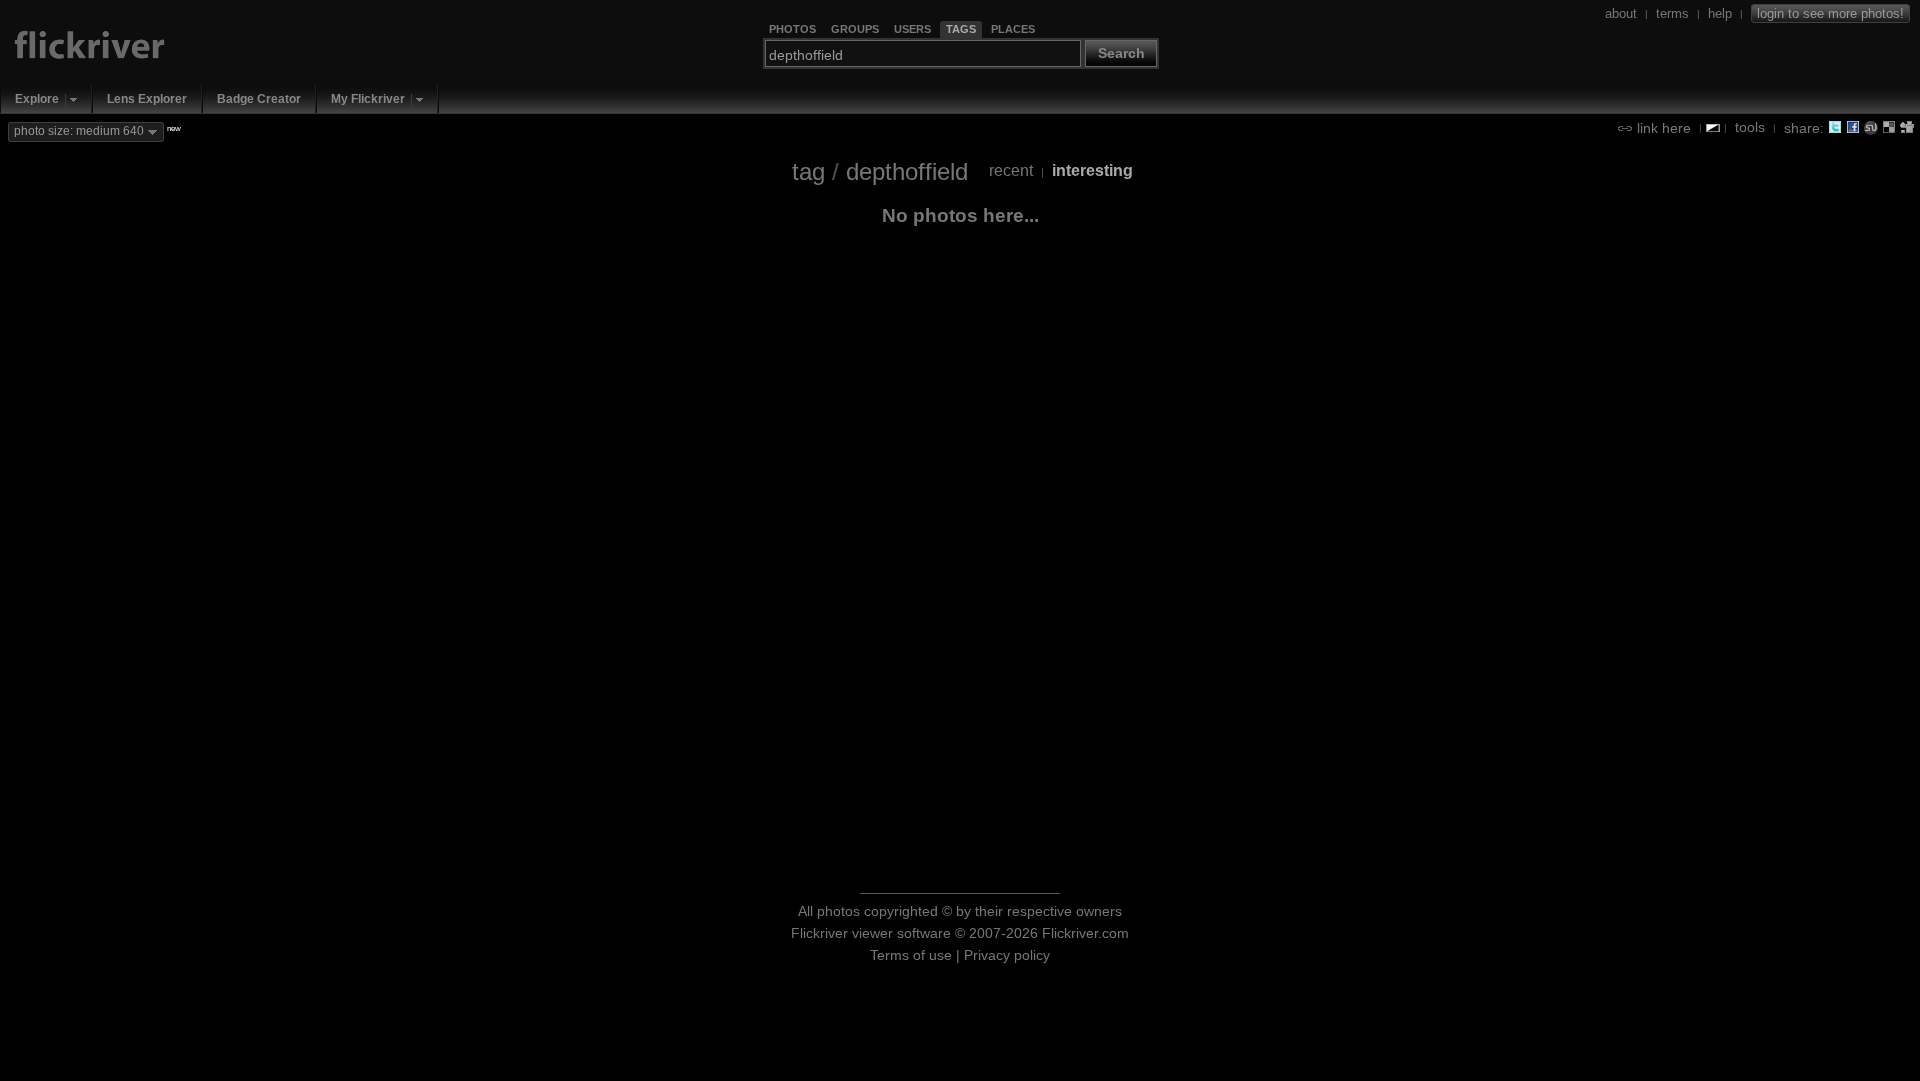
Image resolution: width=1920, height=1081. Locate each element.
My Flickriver (368, 99)
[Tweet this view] (1835, 127)
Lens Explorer (147, 99)
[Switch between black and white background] (1713, 128)
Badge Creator (259, 99)
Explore (37, 99)
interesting (1092, 170)
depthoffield (907, 171)
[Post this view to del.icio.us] (1889, 127)
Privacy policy (1007, 955)
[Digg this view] (1907, 127)
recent (1011, 170)
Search (1121, 53)
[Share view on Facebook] (1853, 127)
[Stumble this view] (1871, 127)
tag (808, 171)
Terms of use (911, 955)
